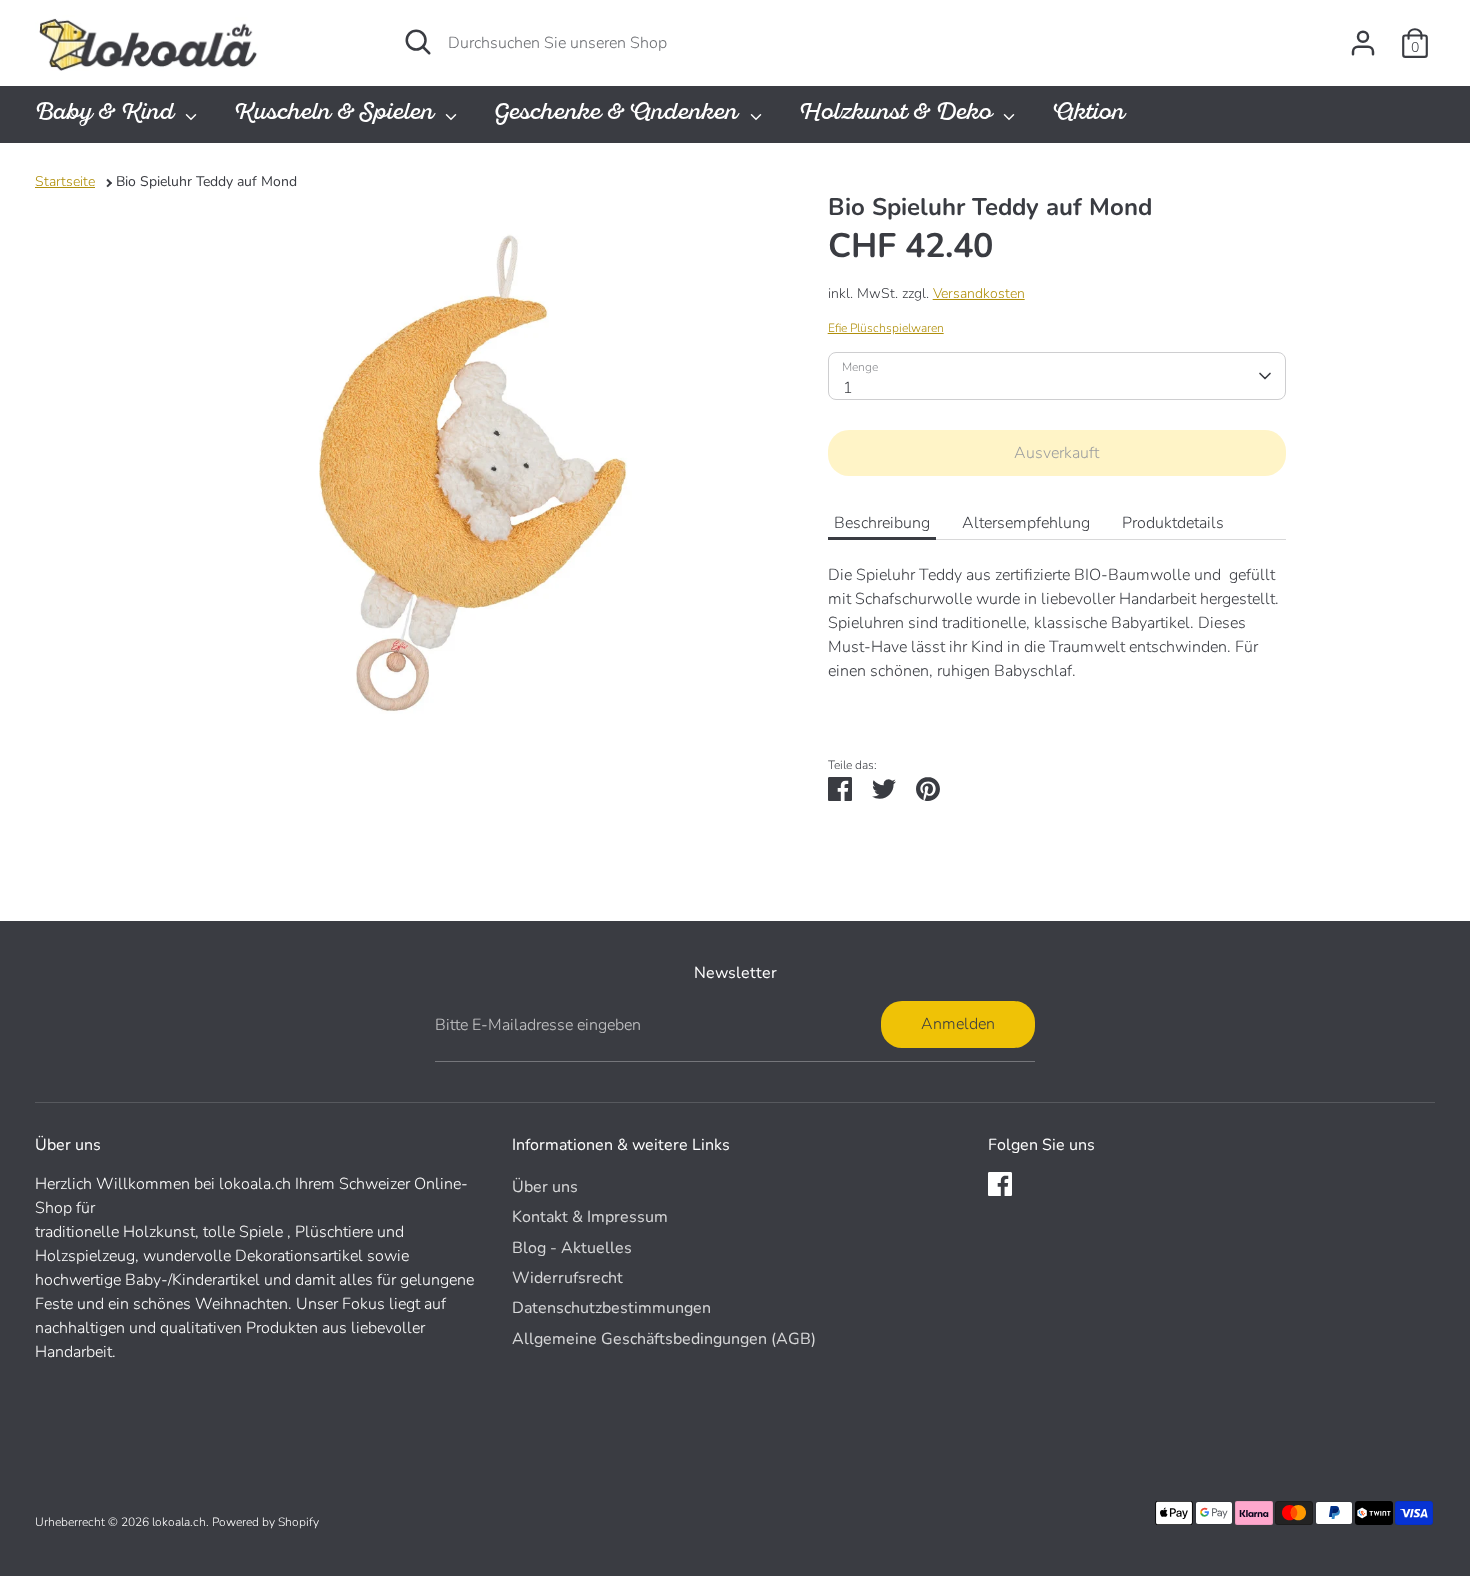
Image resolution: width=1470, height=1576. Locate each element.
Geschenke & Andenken (619, 114)
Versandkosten (979, 293)
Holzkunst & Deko (898, 114)
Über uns (545, 1187)
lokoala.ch (179, 1522)
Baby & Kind (107, 114)
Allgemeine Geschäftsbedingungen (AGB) (664, 1339)
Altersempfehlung (1026, 523)
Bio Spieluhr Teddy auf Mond (206, 181)
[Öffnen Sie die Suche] (418, 42)
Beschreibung (882, 523)
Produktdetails (1173, 523)
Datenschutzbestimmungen (611, 1308)
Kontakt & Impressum (590, 1217)
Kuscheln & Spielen (337, 114)
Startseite (65, 181)
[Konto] (1363, 43)
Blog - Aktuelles (572, 1248)
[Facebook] (1000, 1184)
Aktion (1088, 114)
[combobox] (1057, 376)
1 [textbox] (848, 388)
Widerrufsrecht (567, 1278)
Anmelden (958, 1024)
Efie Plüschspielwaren (886, 328)
